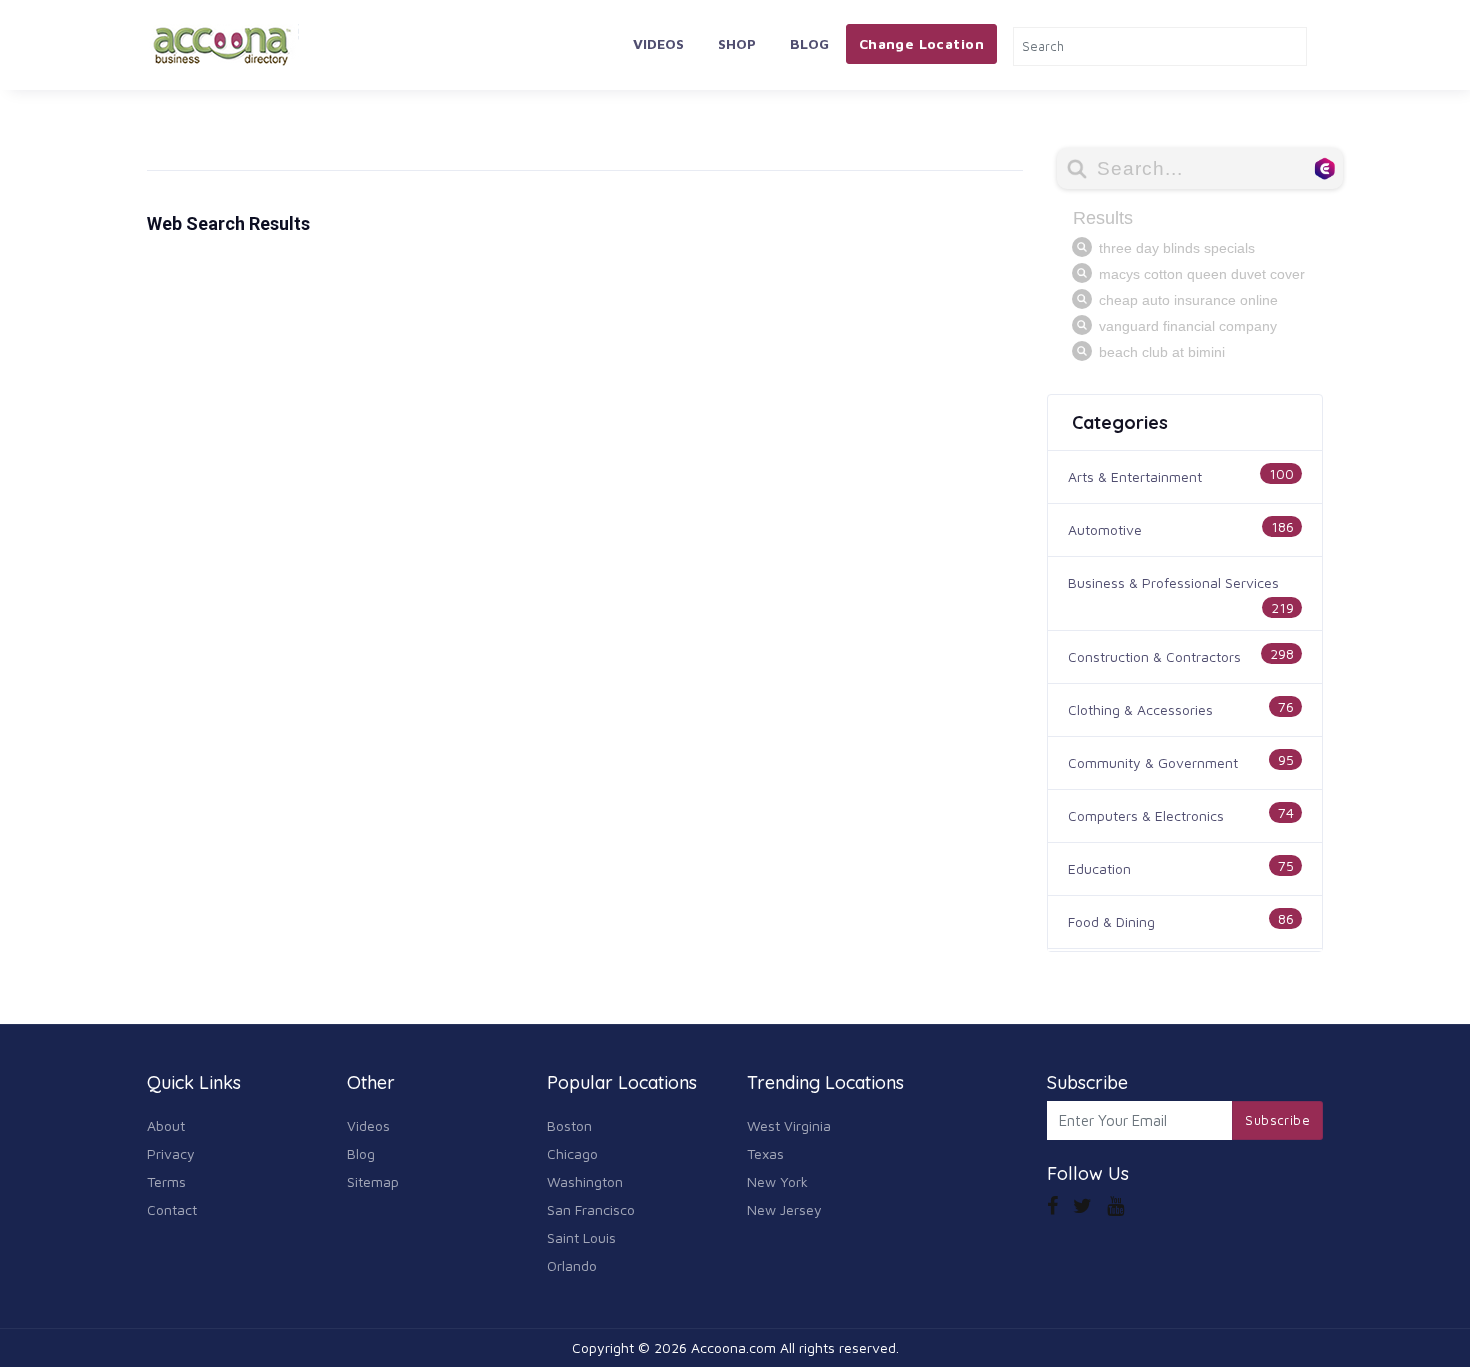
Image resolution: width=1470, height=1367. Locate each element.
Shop (737, 43)
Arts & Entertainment (1135, 476)
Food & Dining (1111, 921)
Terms (166, 1181)
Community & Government (1153, 762)
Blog (809, 43)
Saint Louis (581, 1237)
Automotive (1105, 529)
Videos (658, 43)
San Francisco (591, 1209)
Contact (172, 1209)
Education (1099, 868)
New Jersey (784, 1209)
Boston (569, 1125)
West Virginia (789, 1125)
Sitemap (373, 1181)
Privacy (171, 1153)
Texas (765, 1153)
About (166, 1125)
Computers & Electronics (1146, 815)
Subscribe (1277, 1120)
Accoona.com (733, 1347)
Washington (585, 1181)
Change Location (921, 43)
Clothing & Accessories (1140, 709)
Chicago (572, 1153)
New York (777, 1181)
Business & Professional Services (1173, 582)
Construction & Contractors (1154, 656)
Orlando (572, 1265)
